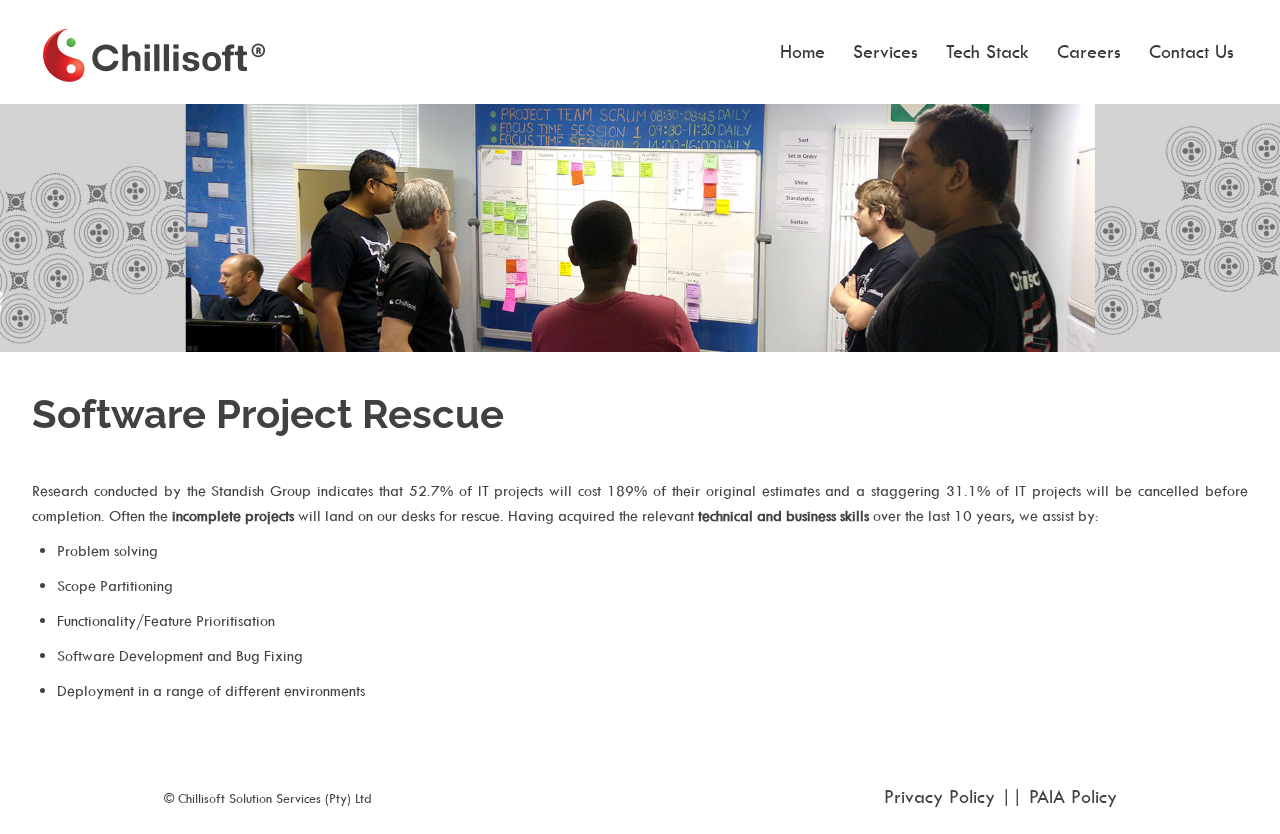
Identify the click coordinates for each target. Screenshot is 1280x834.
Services (885, 51)
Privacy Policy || (956, 796)
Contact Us (1191, 51)
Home (802, 51)
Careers (1089, 51)
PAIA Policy (1073, 796)
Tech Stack (987, 51)
